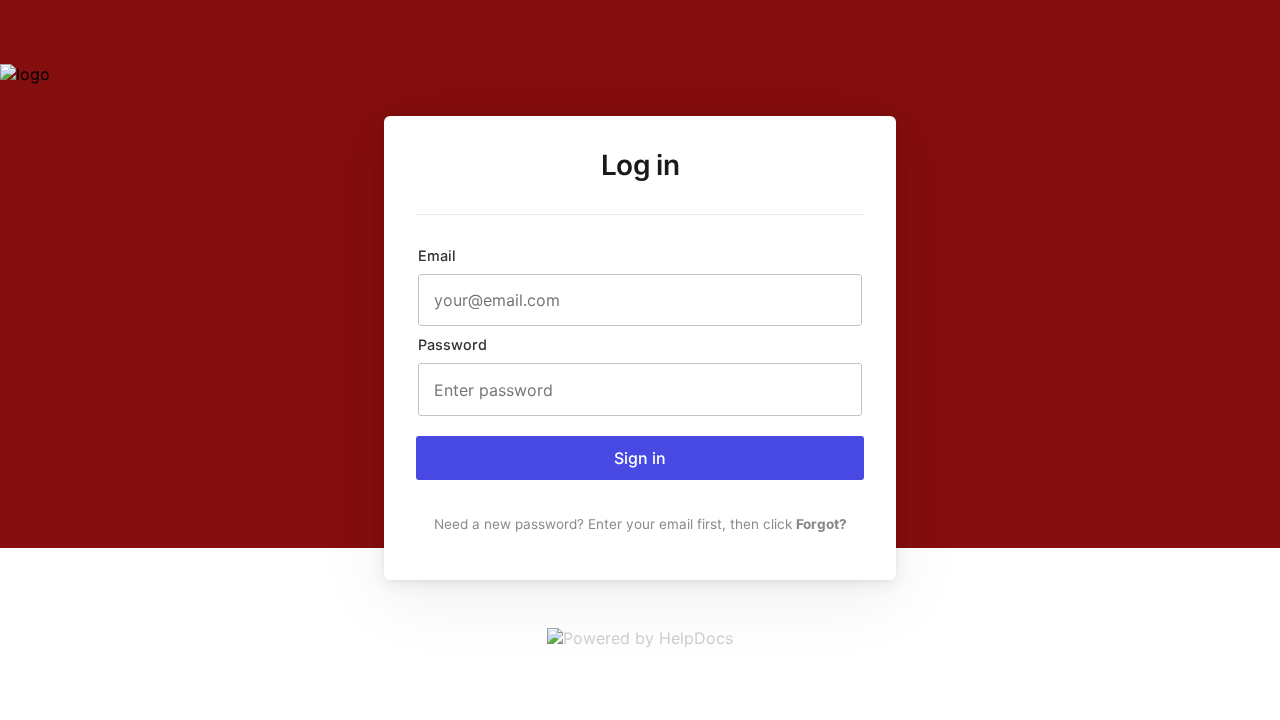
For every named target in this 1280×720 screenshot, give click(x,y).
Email (437, 255)
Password (452, 344)
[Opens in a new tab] (640, 638)
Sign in (640, 458)
